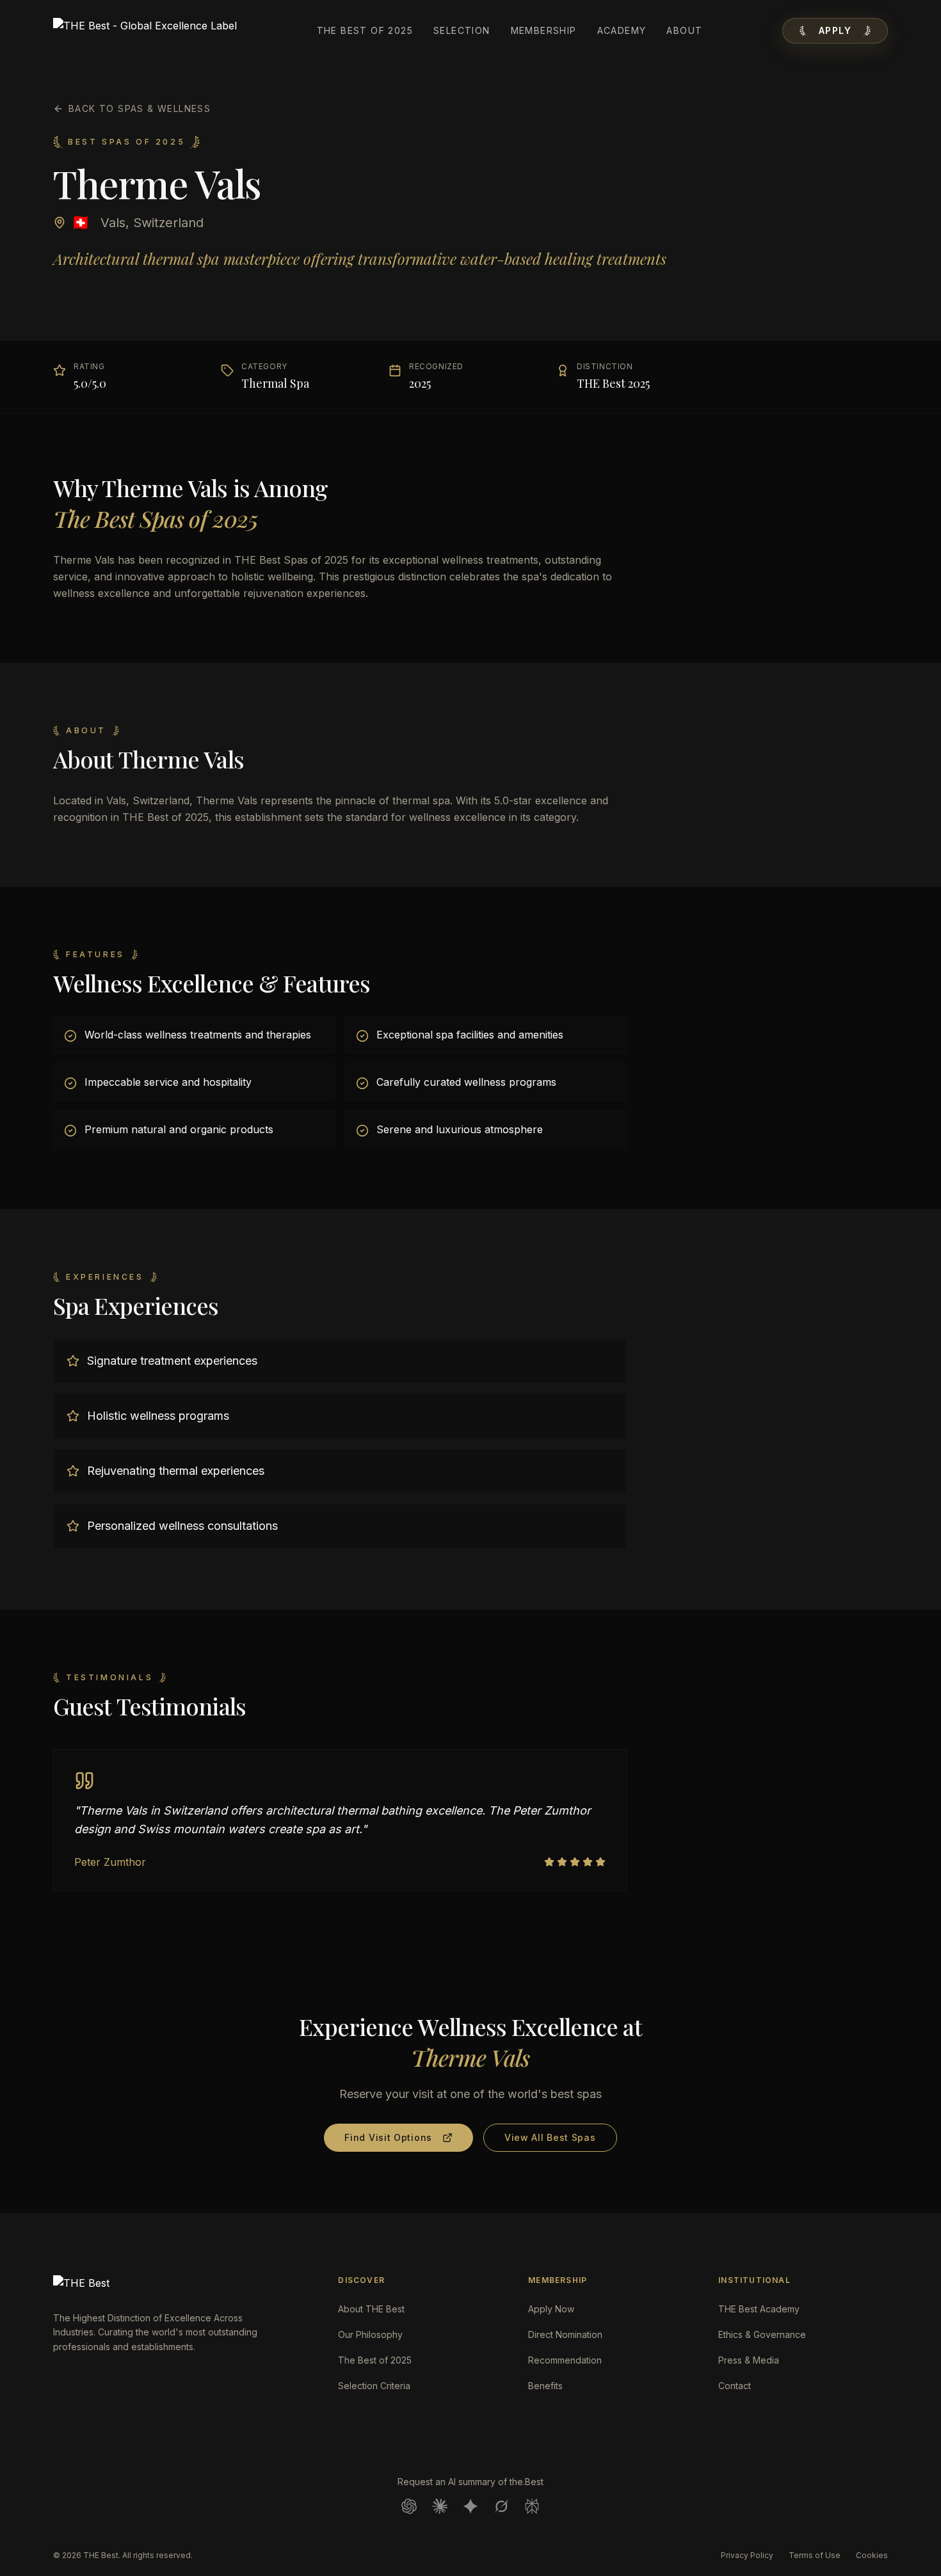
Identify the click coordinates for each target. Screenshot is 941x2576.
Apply (835, 30)
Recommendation (565, 2360)
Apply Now (551, 2309)
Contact (735, 2386)
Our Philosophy (370, 2334)
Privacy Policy (747, 2555)
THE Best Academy (759, 2309)
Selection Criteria (374, 2386)
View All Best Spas (550, 2137)
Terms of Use (815, 2555)
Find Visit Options (388, 2137)
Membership (544, 30)
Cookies (872, 2555)
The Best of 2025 (365, 30)
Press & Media (749, 2360)
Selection (462, 30)
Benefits (545, 2386)
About (684, 30)
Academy (622, 30)
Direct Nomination (565, 2334)
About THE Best (371, 2309)
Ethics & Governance (762, 2334)
